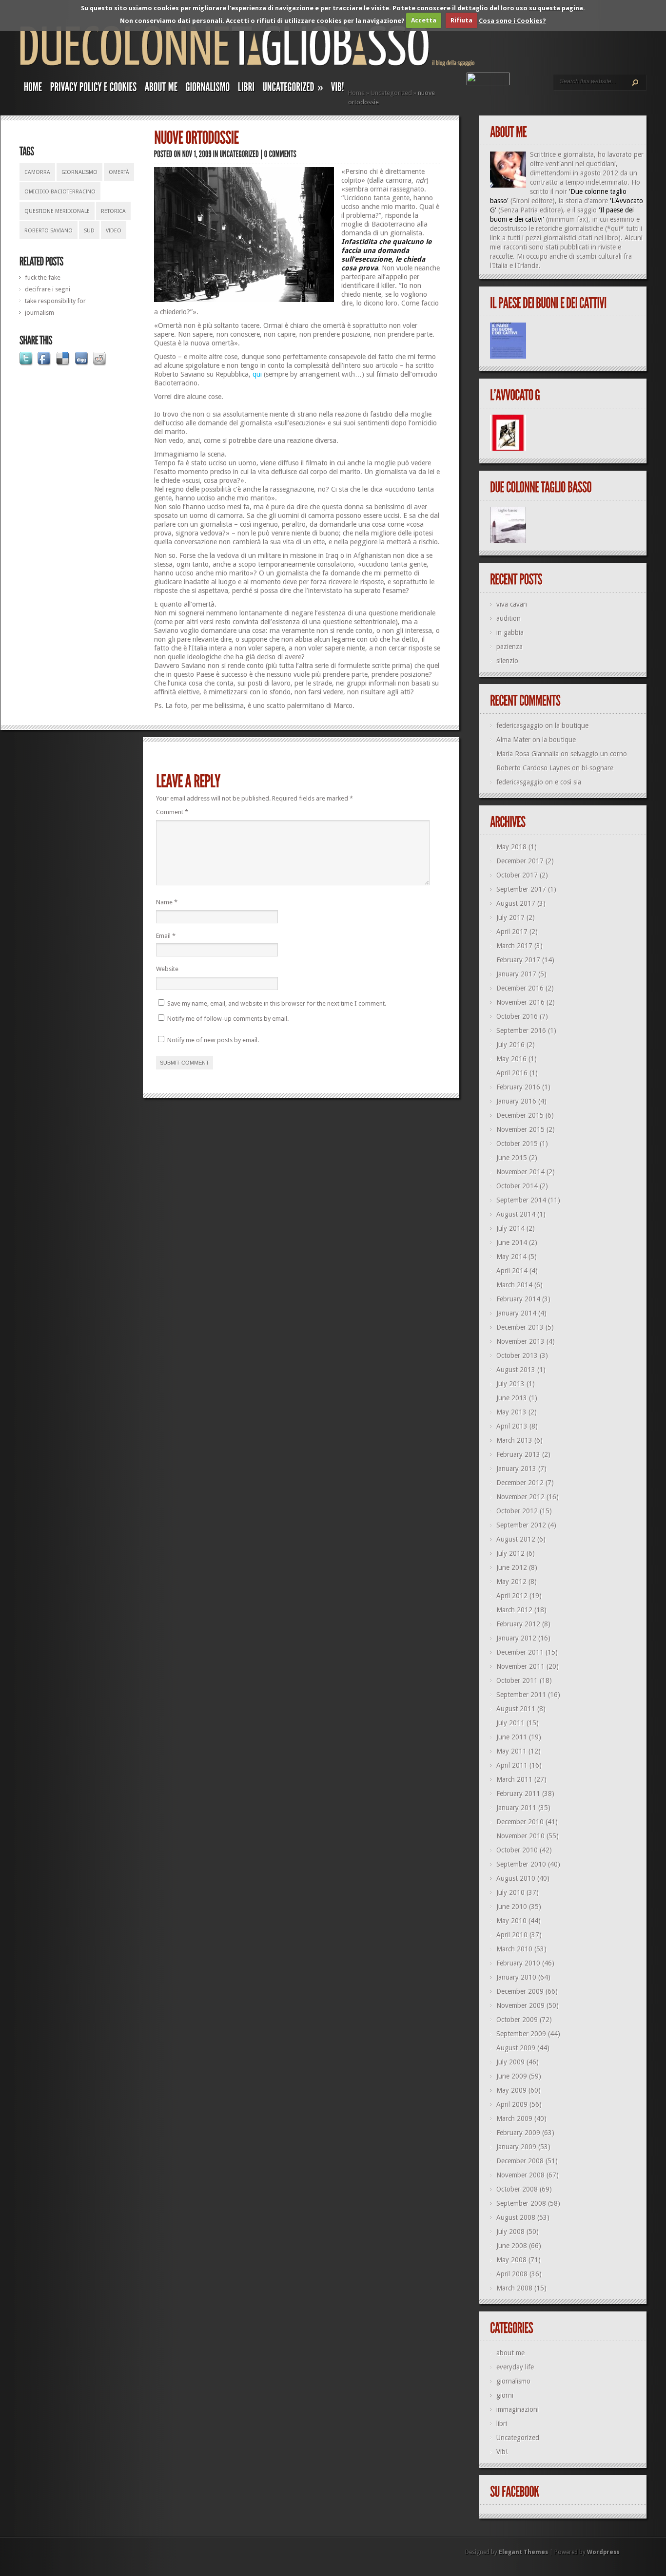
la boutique (572, 725)
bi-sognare (597, 768)
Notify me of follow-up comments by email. (228, 1019)
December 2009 (520, 1991)
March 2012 (514, 1610)
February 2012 (518, 1624)
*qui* (616, 229)
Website (167, 969)
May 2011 (511, 1751)
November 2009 (520, 2005)
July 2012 (510, 1553)
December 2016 (520, 988)
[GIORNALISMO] (208, 89)
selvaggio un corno (599, 754)
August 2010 (516, 1878)
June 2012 (512, 1567)
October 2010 (517, 1850)
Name (167, 902)
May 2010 (511, 1921)
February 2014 (518, 1299)
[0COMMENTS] (281, 154)
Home (356, 93)
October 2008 (517, 2189)
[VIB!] (338, 89)
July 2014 (510, 1228)
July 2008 (510, 2232)
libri (502, 2423)
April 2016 (512, 1073)
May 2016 (511, 1059)
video (114, 231)
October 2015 (517, 1144)
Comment (172, 812)
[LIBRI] (246, 89)
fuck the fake (43, 277)
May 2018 (511, 847)
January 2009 (516, 2147)
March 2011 (514, 1779)
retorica (113, 211)
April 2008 (512, 2274)
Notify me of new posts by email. (213, 1040)
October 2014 (517, 1186)
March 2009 (514, 2118)
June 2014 (512, 1242)
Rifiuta (461, 20)
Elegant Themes (523, 2552)
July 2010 (510, 1892)
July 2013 (510, 1384)
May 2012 (511, 1582)
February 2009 (518, 2133)
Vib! (502, 2452)
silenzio (507, 661)
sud (89, 231)
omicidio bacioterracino (60, 192)
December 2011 (520, 1652)
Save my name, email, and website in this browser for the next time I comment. (277, 1003)
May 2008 (511, 2260)
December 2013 (520, 1327)
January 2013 (516, 1469)
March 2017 (514, 946)
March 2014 (514, 1285)
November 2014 (520, 1172)
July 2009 (510, 2062)
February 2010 (518, 1963)
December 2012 (520, 1483)
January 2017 (516, 974)
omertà (119, 172)
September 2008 (521, 2203)
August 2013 (516, 1370)
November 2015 (520, 1129)
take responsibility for (55, 301)
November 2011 (520, 1666)
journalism (39, 313)
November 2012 (520, 1497)
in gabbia (510, 632)
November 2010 (520, 1836)
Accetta (424, 20)
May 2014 (511, 1257)
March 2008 (514, 2288)
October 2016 (517, 1016)
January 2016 (516, 1101)
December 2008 (520, 2161)
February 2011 (518, 1794)
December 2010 (520, 1822)
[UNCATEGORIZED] (240, 154)
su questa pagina (556, 8)
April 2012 (512, 1596)
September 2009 (521, 2034)
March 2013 (514, 1440)
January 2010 (516, 1977)
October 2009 (517, 2020)
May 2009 (511, 2090)
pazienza (509, 647)
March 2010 (514, 1949)
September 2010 (521, 1864)
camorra (37, 172)
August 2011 (516, 1709)
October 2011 (517, 1680)
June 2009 (512, 2076)
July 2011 (510, 1723)
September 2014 (521, 1200)
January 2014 (516, 1313)
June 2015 (512, 1158)
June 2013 (512, 1398)
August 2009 (516, 2048)
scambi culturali (599, 256)
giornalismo (79, 172)
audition (509, 618)
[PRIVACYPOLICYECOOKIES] (94, 89)
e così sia (568, 782)
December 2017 (520, 861)
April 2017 (512, 932)
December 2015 (520, 1115)
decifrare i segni (48, 289)
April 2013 (512, 1426)
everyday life (515, 2367)
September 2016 (521, 1030)
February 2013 (518, 1454)
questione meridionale (57, 211)
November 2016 (520, 1002)
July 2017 (510, 917)
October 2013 (517, 1355)
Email (166, 936)
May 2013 (511, 1412)
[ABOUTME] (161, 89)
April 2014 (512, 1271)
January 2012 (516, 1638)
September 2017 (521, 889)
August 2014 (516, 1214)
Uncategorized (391, 93)
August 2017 (516, 903)
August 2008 (516, 2217)
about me (510, 2353)
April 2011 (512, 1765)
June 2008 (512, 2246)
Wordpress (603, 2552)
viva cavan (512, 604)
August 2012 (516, 1539)
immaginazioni (518, 2409)
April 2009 (512, 2104)
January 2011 (516, 1808)
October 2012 (517, 1511)
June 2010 (512, 1907)
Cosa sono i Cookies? (512, 20)
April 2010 (512, 1935)
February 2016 (518, 1087)
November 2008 (520, 2175)
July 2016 (510, 1045)
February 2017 (518, 960)
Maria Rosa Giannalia (528, 754)
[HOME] (33, 89)
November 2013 (520, 1341)
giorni (505, 2395)
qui (257, 374)
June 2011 (512, 1737)
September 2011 (521, 1695)
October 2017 (517, 875)
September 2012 (521, 1525)
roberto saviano (49, 231)
